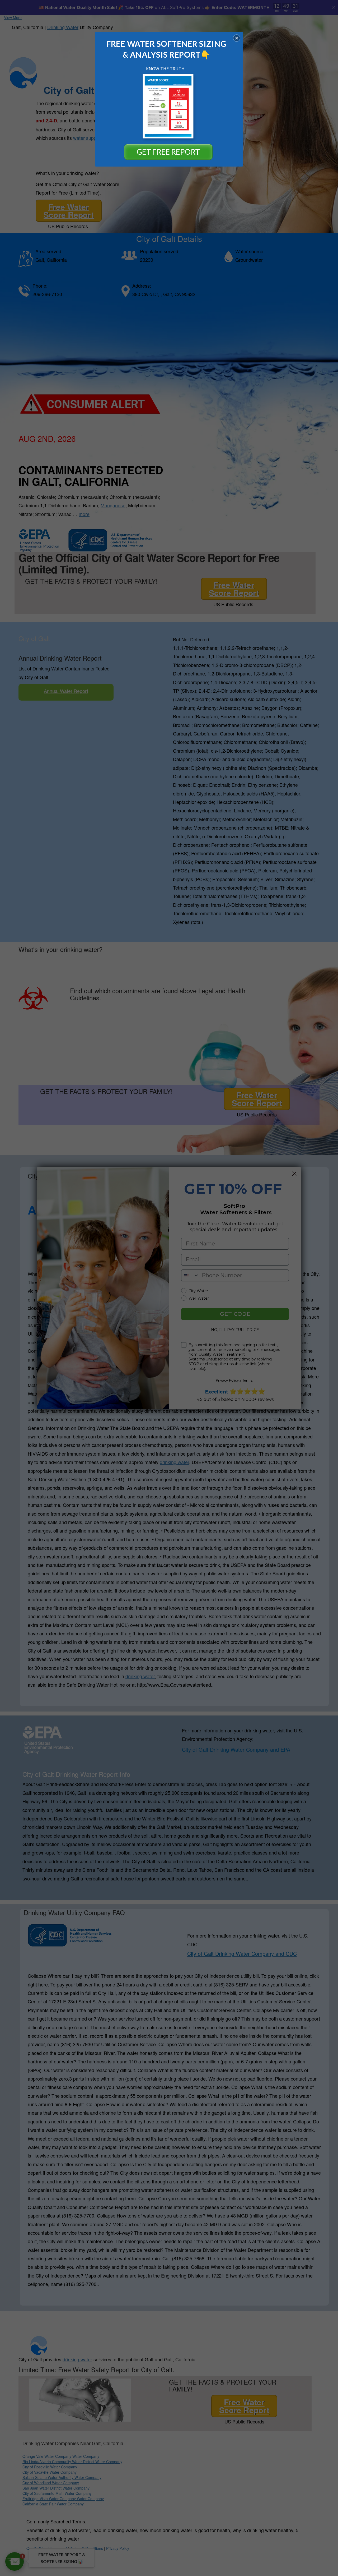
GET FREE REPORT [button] (168, 152)
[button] (237, 38)
